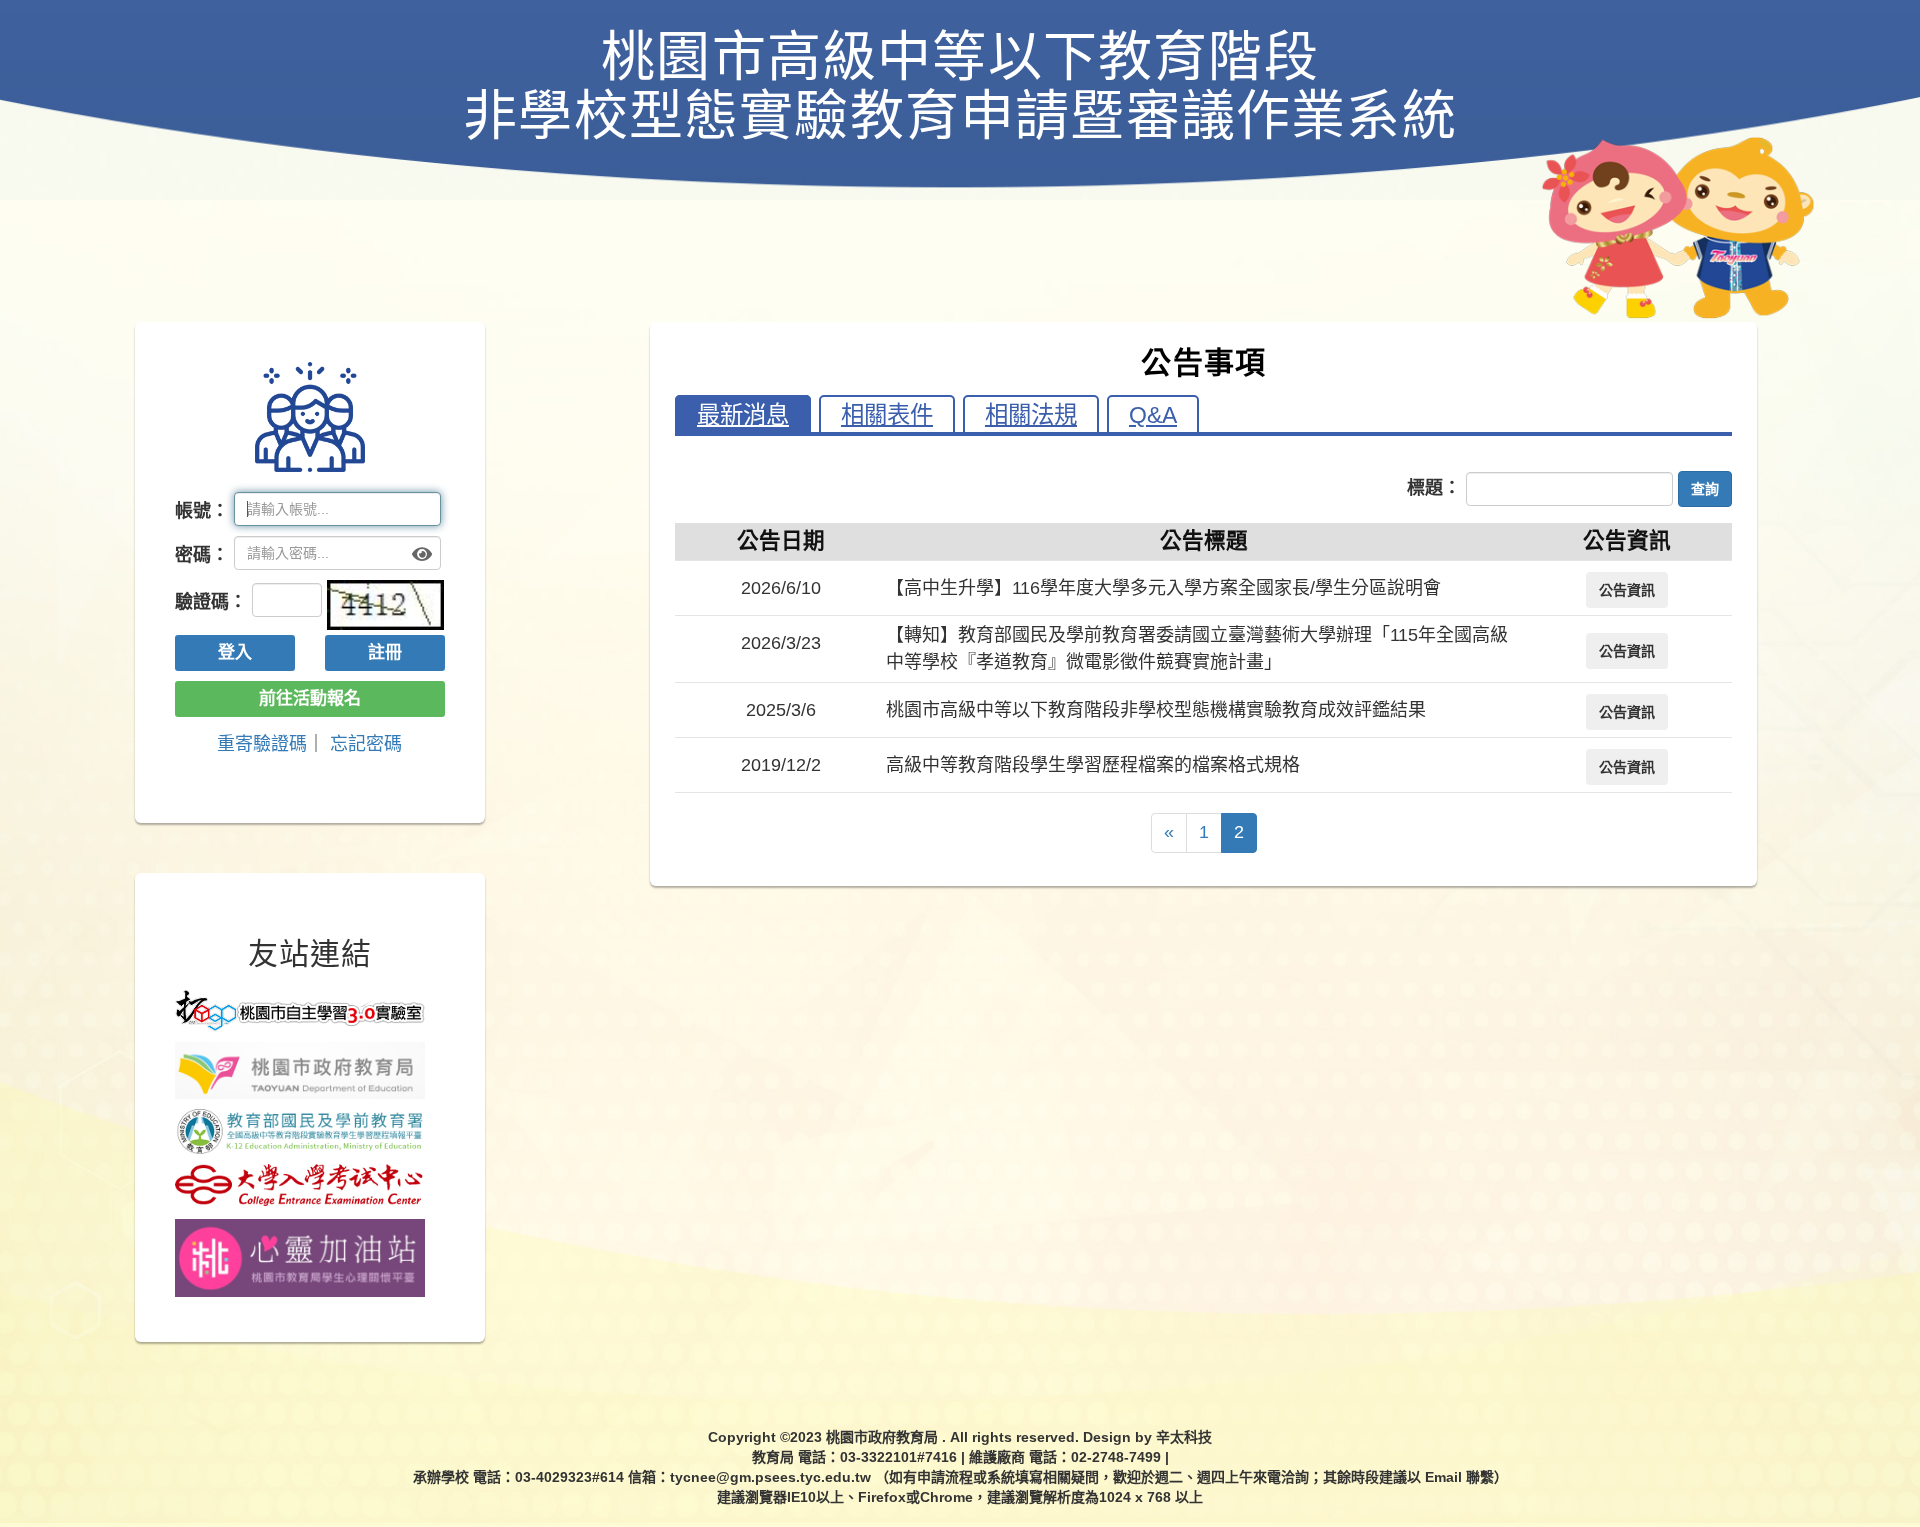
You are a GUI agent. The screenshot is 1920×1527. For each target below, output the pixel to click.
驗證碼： (211, 602)
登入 (235, 652)
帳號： (202, 511)
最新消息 (743, 415)
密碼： (202, 555)
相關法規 (1031, 415)
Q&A (1153, 415)
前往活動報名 (310, 698)
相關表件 (887, 415)
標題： (1434, 488)
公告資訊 (1627, 590)
